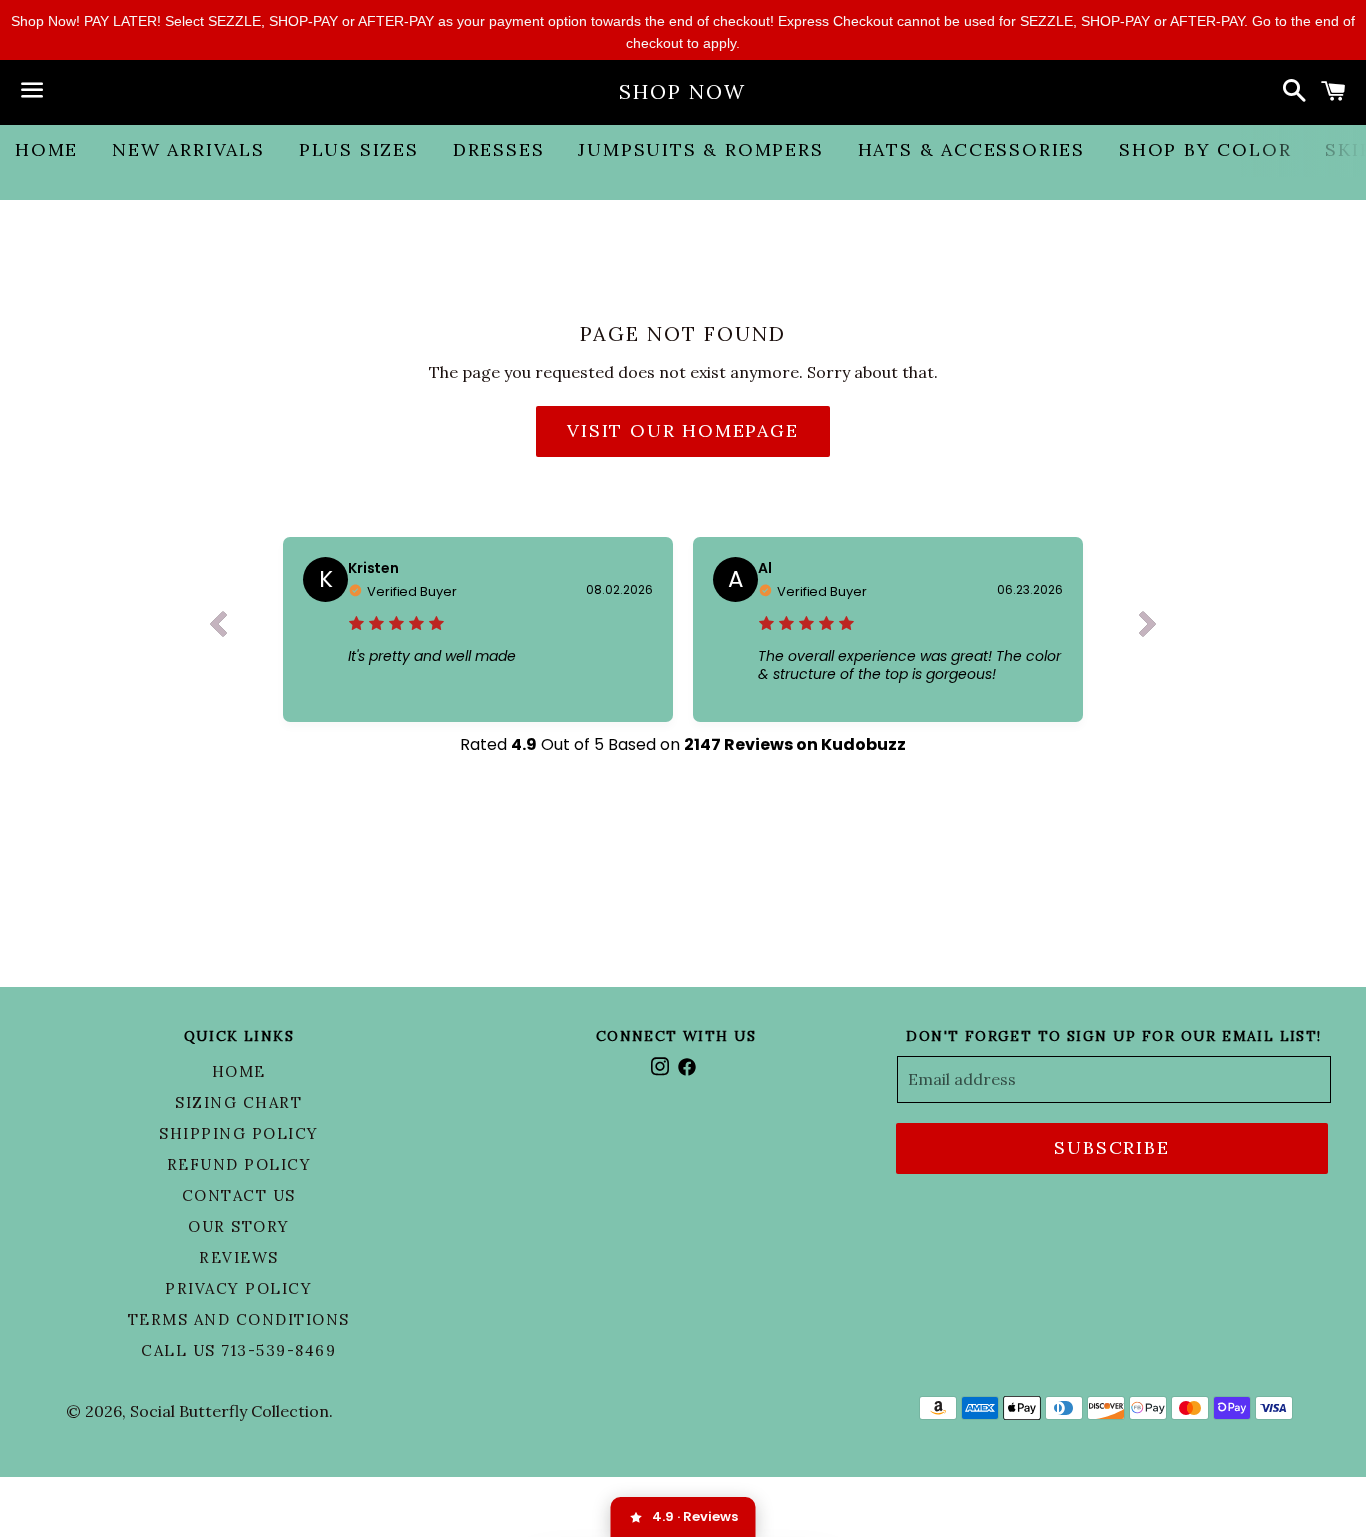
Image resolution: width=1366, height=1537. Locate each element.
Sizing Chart (238, 1102)
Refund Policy (239, 1164)
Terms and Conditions (239, 1319)
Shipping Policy (239, 1133)
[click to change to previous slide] (218, 629)
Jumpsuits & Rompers (700, 149)
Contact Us (239, 1195)
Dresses (499, 149)
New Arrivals (188, 149)
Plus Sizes (359, 149)
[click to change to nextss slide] (1148, 629)
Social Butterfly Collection (229, 1411)
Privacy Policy (238, 1288)
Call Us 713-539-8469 (238, 1350)
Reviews (239, 1257)
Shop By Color (1205, 149)
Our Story (239, 1226)
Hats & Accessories (971, 149)
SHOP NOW (682, 91)
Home (46, 149)
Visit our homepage (682, 430)
